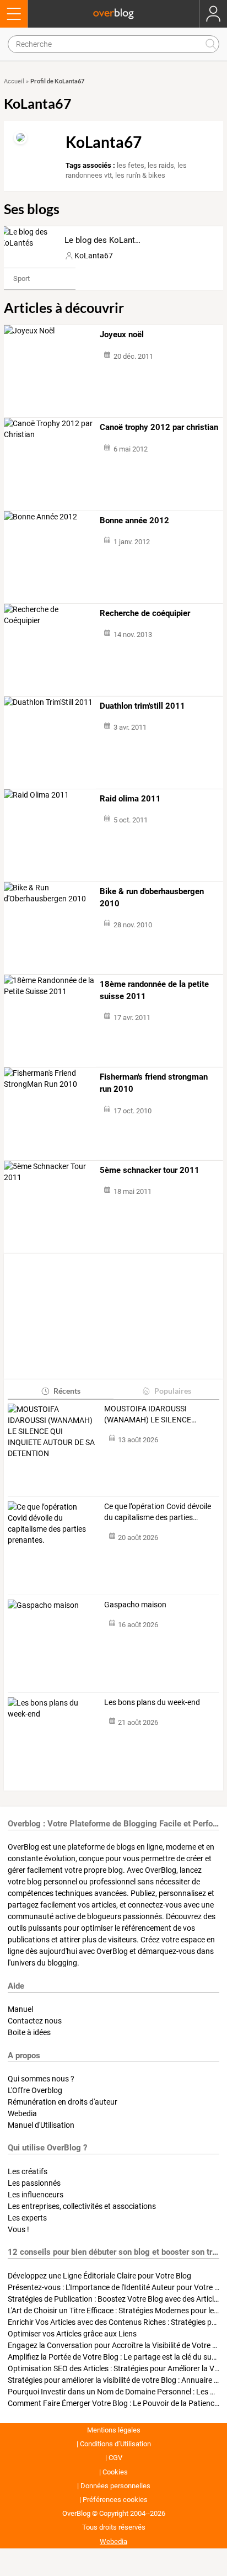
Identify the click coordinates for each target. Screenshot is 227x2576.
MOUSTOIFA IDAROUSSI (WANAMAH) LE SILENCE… (150, 1414)
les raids (161, 165)
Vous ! (18, 2229)
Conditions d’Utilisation (115, 2444)
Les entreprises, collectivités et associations (82, 2206)
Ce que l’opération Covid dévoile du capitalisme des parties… (158, 1512)
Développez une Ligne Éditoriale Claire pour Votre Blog (99, 2276)
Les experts (27, 2218)
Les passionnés (34, 2183)
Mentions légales (114, 2430)
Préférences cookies (115, 2500)
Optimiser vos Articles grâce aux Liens (72, 2334)
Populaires (173, 1391)
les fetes (131, 165)
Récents (67, 1391)
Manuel (20, 2009)
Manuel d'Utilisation (41, 2125)
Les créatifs (28, 2171)
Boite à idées (29, 2032)
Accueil (14, 81)
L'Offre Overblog (35, 2090)
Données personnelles (115, 2486)
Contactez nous (35, 2021)
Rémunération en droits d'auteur (63, 2102)
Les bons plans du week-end (152, 1702)
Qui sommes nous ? (41, 2079)
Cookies (115, 2472)
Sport (21, 278)
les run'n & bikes (140, 175)
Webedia (22, 2113)
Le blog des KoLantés (104, 240)
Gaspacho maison (135, 1605)
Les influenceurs (36, 2195)
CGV (115, 2458)
